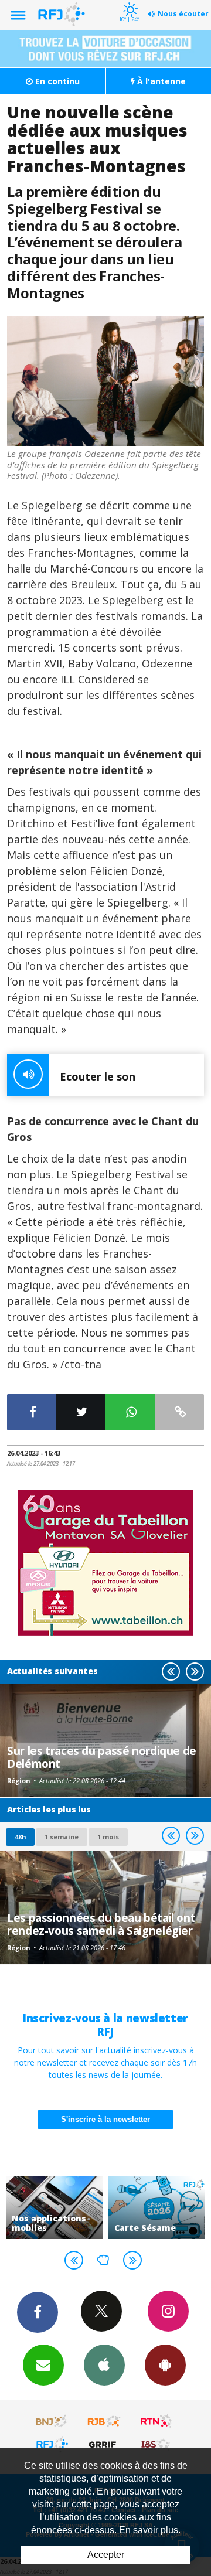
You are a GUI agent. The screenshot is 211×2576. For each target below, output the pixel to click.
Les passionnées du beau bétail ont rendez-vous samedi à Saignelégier (101, 1924)
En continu (56, 81)
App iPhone (104, 2365)
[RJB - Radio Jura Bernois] (104, 2421)
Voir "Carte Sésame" (157, 2207)
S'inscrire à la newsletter (105, 2119)
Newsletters (43, 2365)
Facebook (38, 2312)
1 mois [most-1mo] (108, 1837)
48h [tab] (20, 1837)
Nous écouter (183, 14)
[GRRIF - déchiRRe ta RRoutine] (104, 2444)
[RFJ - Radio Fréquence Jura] (52, 2444)
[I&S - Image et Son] (156, 2444)
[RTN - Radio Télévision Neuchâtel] (156, 2421)
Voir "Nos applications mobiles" (54, 2207)
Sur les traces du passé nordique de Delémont (102, 1757)
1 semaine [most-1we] (62, 1837)
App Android (165, 2365)
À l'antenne (160, 81)
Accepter (106, 2555)
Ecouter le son (98, 1076)
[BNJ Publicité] (52, 2421)
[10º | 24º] (129, 1)
